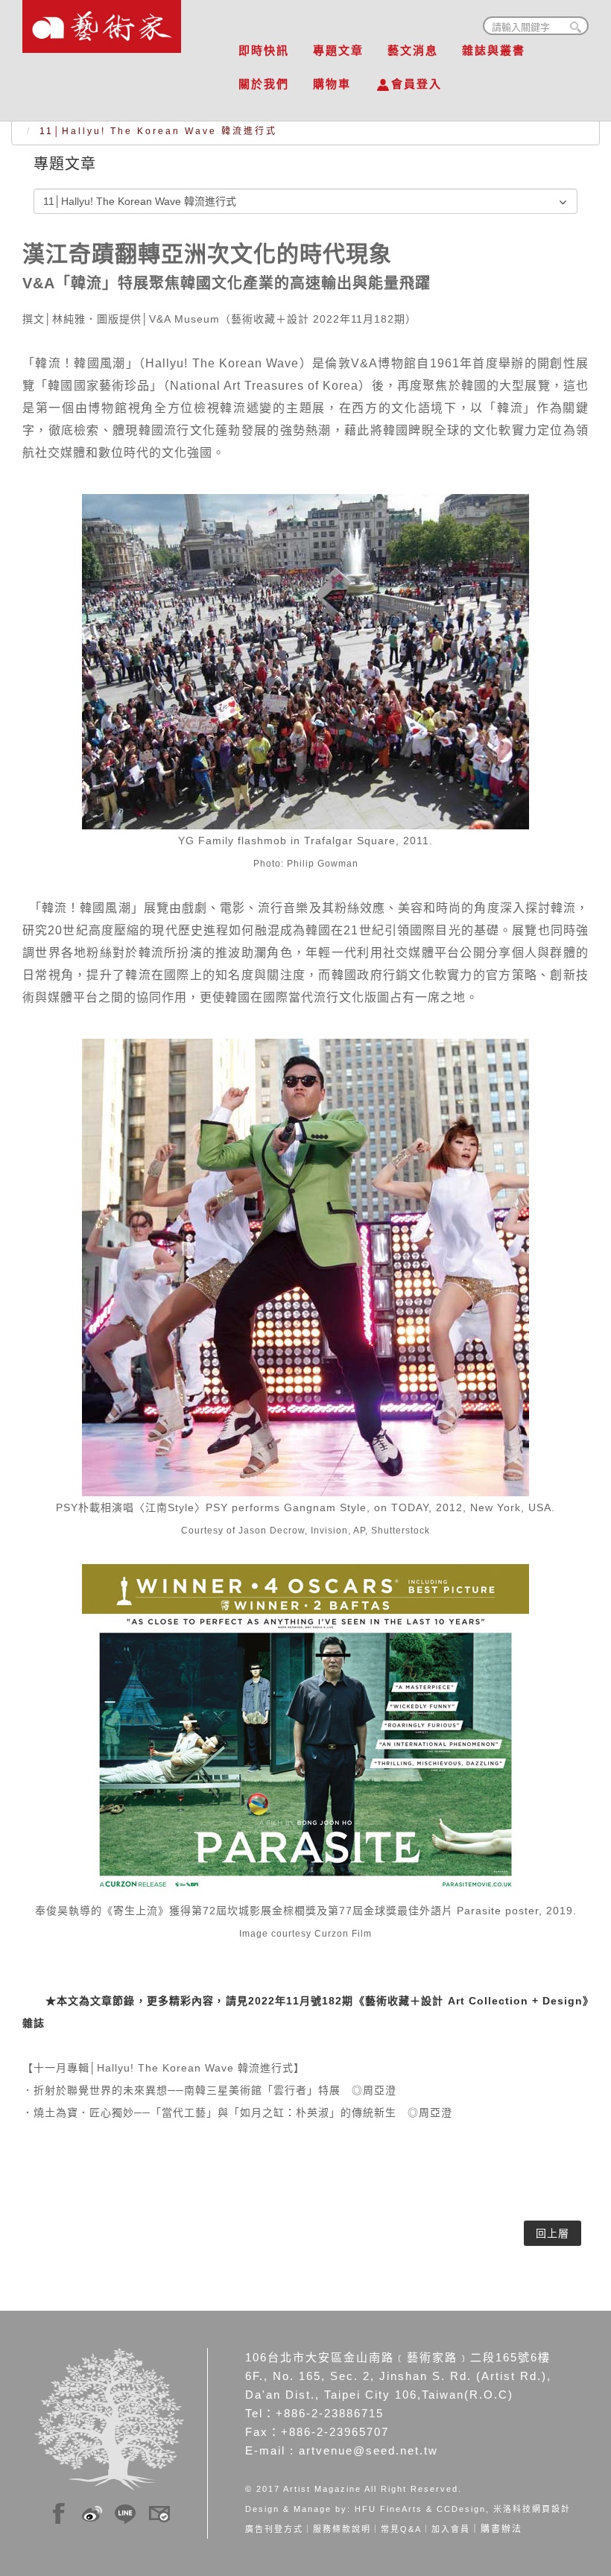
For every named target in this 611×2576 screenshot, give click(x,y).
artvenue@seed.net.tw (368, 2450)
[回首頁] (102, 22)
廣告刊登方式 (274, 2529)
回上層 (553, 2233)
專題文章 (338, 50)
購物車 (332, 84)
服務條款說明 (342, 2529)
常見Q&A (401, 2529)
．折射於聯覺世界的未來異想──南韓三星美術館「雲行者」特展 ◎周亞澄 (209, 2090)
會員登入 (417, 84)
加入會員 (451, 2529)
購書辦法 (501, 2529)
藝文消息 (413, 50)
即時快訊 (264, 50)
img (59, 2511)
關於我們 (264, 84)
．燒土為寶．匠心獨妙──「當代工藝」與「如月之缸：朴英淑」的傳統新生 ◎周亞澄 (237, 2113)
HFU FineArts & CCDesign (420, 2509)
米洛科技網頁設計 (532, 2509)
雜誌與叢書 (494, 50)
